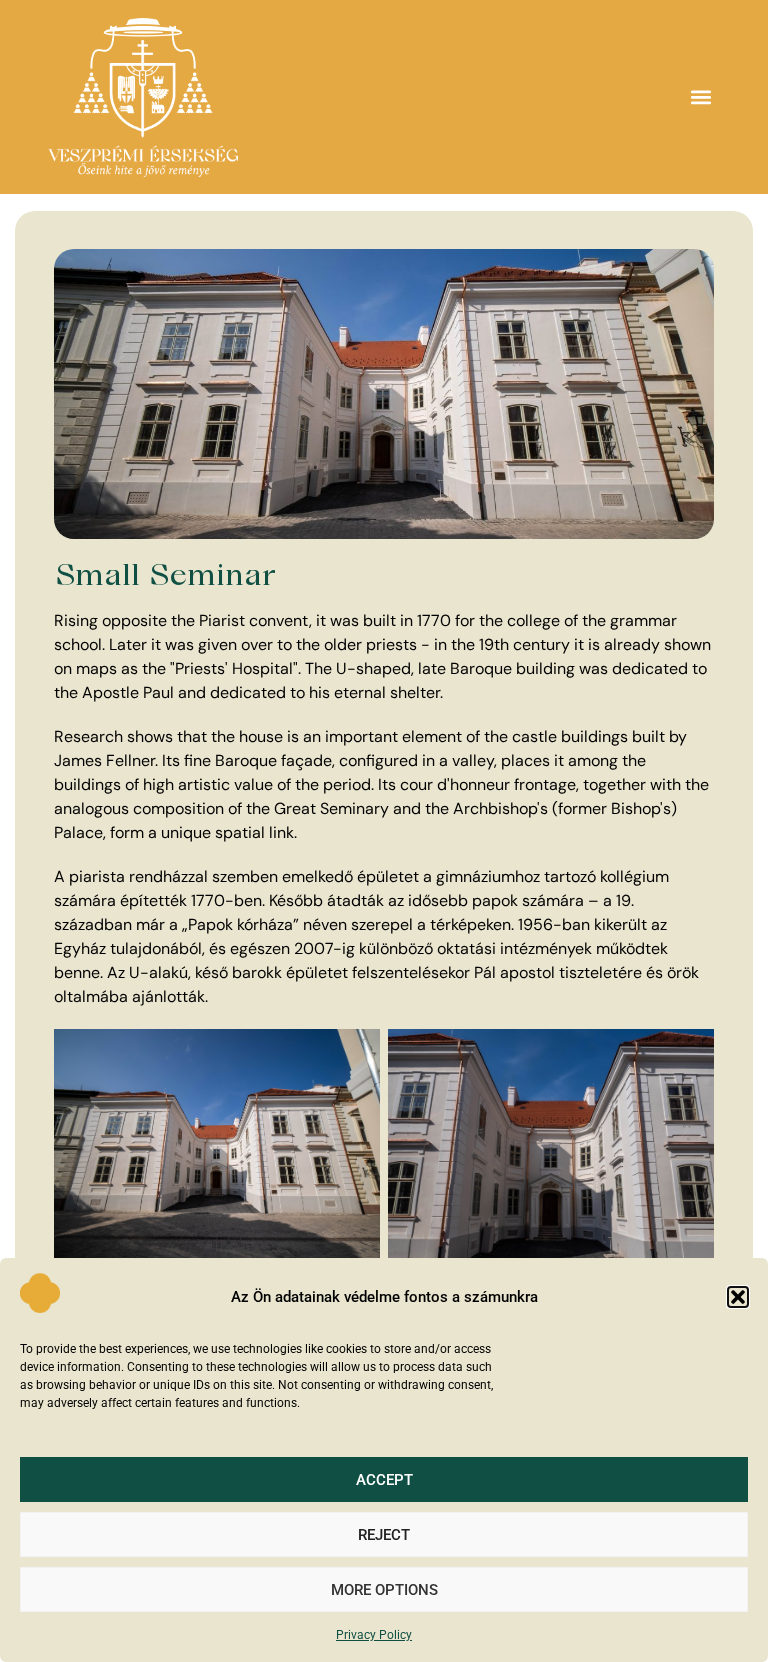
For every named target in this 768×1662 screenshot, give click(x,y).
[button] (738, 1297)
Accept (384, 1480)
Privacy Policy (374, 1635)
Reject (384, 1535)
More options (384, 1590)
